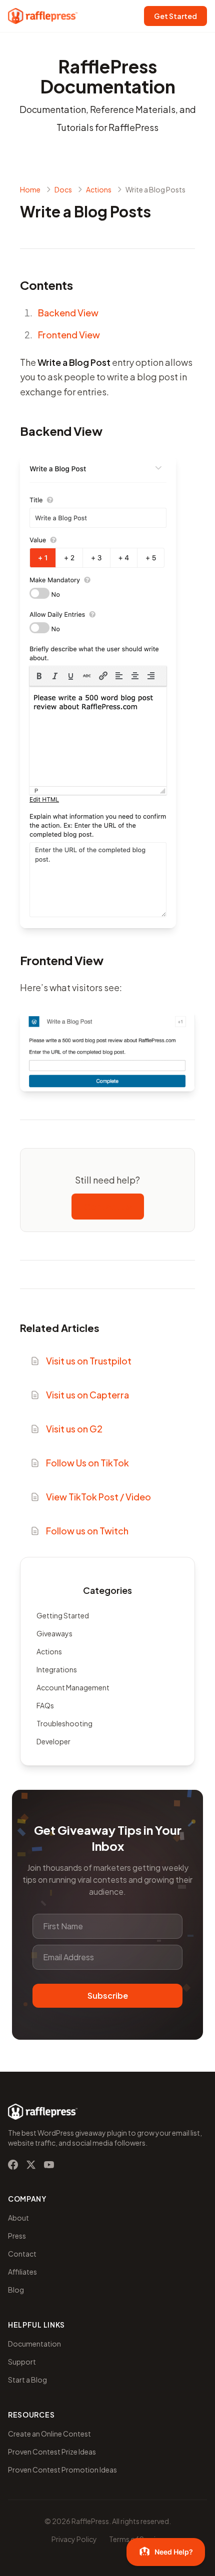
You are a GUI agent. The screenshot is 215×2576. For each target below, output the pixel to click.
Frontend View (69, 335)
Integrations (57, 1669)
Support (22, 2362)
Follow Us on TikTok (87, 1463)
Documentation (34, 2344)
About (18, 2218)
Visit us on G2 (74, 1429)
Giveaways (54, 1633)
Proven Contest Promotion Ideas (62, 2470)
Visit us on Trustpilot (89, 1361)
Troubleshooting (64, 1723)
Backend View (68, 313)
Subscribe (108, 1995)
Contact (22, 2254)
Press (17, 2236)
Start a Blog (27, 2380)
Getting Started (63, 1615)
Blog (16, 2290)
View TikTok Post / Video (98, 1497)
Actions (49, 1651)
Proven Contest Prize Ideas (52, 2452)
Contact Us (108, 1206)
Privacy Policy (74, 2539)
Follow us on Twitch (87, 1531)
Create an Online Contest (49, 2434)
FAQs (45, 1705)
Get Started (175, 16)
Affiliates (22, 2272)
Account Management (73, 1687)
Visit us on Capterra (87, 1395)
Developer (53, 1741)
